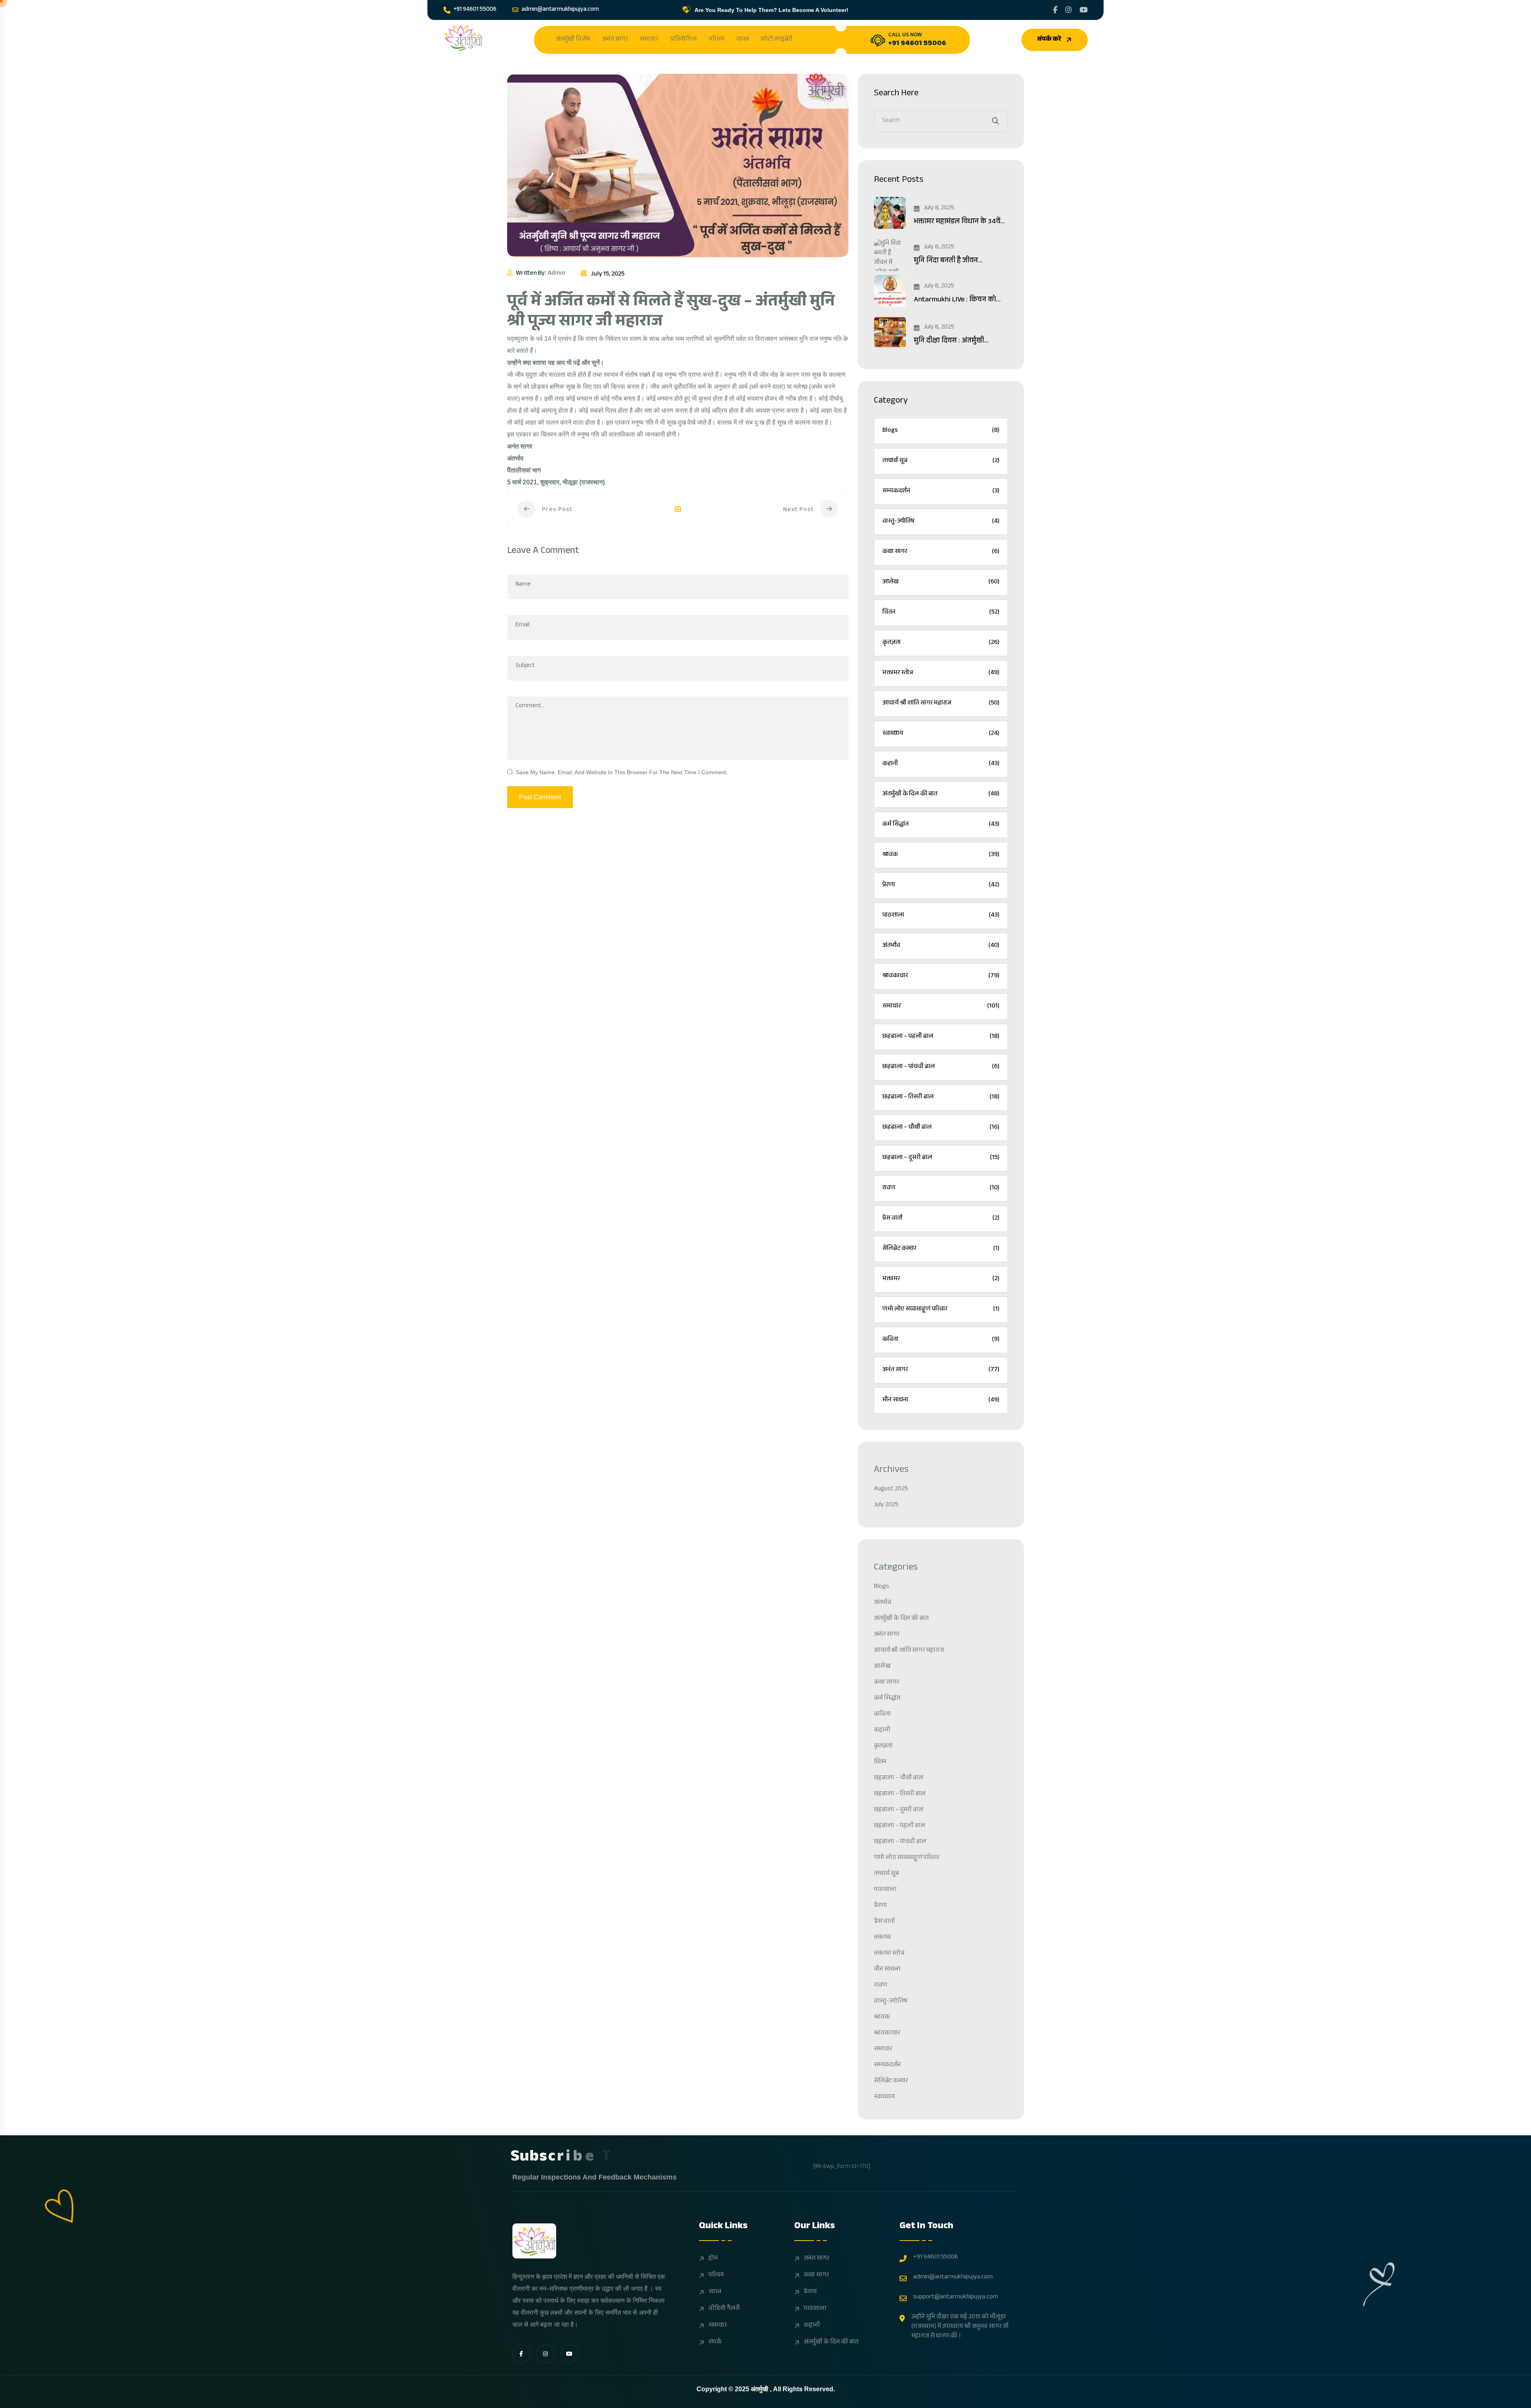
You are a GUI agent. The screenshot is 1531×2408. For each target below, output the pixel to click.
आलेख (941, 582)
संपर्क (715, 2343)
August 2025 (891, 1489)
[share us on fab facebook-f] (521, 2354)
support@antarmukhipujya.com (955, 2298)
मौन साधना (941, 1400)
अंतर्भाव (941, 946)
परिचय (716, 40)
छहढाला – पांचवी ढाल (941, 1067)
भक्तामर (941, 1279)
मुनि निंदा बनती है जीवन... (948, 261)
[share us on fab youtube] (569, 2354)
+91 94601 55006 (475, 10)
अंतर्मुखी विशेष (573, 40)
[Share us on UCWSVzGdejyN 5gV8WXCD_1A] (1084, 10)
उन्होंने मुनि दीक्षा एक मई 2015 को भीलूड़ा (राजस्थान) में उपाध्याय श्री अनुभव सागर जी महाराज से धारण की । (960, 2327)
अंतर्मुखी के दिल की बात (941, 794)
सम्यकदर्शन (941, 491)
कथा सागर (941, 552)
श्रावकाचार (941, 976)
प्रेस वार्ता (941, 1219)
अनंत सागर (615, 40)
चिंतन (941, 613)
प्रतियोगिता (684, 40)
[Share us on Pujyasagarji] (1069, 10)
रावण (941, 1188)
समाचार (649, 40)
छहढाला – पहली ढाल (941, 1037)
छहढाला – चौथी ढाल (941, 1128)
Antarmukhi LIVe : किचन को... (957, 300)
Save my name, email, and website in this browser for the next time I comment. (622, 772)
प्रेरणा (941, 885)
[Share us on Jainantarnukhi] (1055, 10)
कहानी (941, 764)
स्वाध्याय (941, 734)
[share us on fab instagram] (545, 2354)
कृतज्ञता (941, 643)
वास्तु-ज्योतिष (941, 522)
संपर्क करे (1049, 40)
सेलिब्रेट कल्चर (941, 1249)
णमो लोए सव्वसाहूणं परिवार (941, 1309)
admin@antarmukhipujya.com (560, 10)
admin (556, 274)
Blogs (941, 431)
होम (713, 2259)
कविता (941, 1340)
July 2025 (886, 1505)
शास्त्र (742, 40)
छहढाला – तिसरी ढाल (941, 1097)
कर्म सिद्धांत (941, 825)
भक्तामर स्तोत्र (941, 673)
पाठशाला (941, 916)
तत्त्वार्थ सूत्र (941, 461)
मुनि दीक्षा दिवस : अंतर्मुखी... (951, 341)
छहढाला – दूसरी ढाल (941, 1158)
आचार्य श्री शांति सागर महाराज (941, 703)
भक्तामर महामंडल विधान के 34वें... (959, 222)
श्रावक (941, 855)
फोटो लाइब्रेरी (777, 40)
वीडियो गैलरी (724, 2309)
